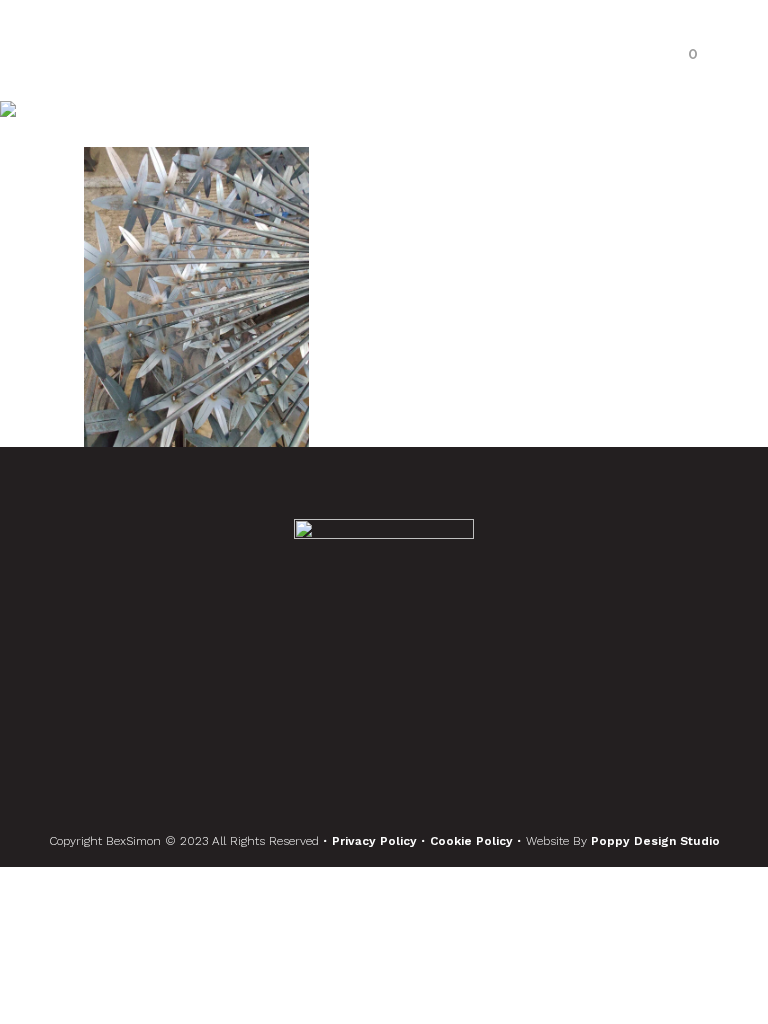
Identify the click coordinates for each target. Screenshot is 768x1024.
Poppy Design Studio (655, 841)
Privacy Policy (376, 841)
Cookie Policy (473, 841)
